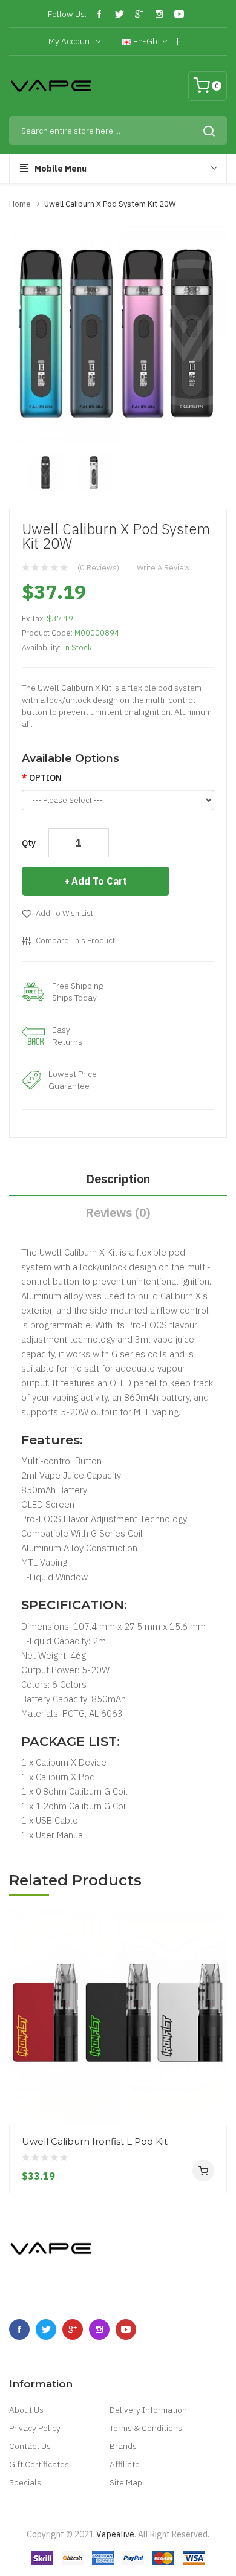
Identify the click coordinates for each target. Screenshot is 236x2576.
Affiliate (125, 2464)
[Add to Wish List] (213, 2102)
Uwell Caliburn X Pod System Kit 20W (110, 204)
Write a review (163, 568)
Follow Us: (67, 14)
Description (118, 1179)
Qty (29, 843)
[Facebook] (99, 14)
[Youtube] (179, 14)
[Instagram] (159, 14)
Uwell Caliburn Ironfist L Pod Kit (95, 2141)
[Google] (139, 14)
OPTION (45, 778)
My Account (70, 41)
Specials (25, 2482)
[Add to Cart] (203, 2171)
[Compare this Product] (213, 2080)
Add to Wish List (64, 913)
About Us (26, 2410)
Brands (123, 2446)
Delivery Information (148, 2410)
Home (20, 204)
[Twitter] (119, 14)
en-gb (145, 41)
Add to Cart (99, 881)
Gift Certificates (39, 2464)
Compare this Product (75, 941)
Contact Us (30, 2446)
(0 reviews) (98, 568)
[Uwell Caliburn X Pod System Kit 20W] (45, 472)
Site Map (126, 2482)
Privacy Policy (35, 2428)
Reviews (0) (118, 1212)
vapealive (115, 2534)
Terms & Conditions (146, 2428)
